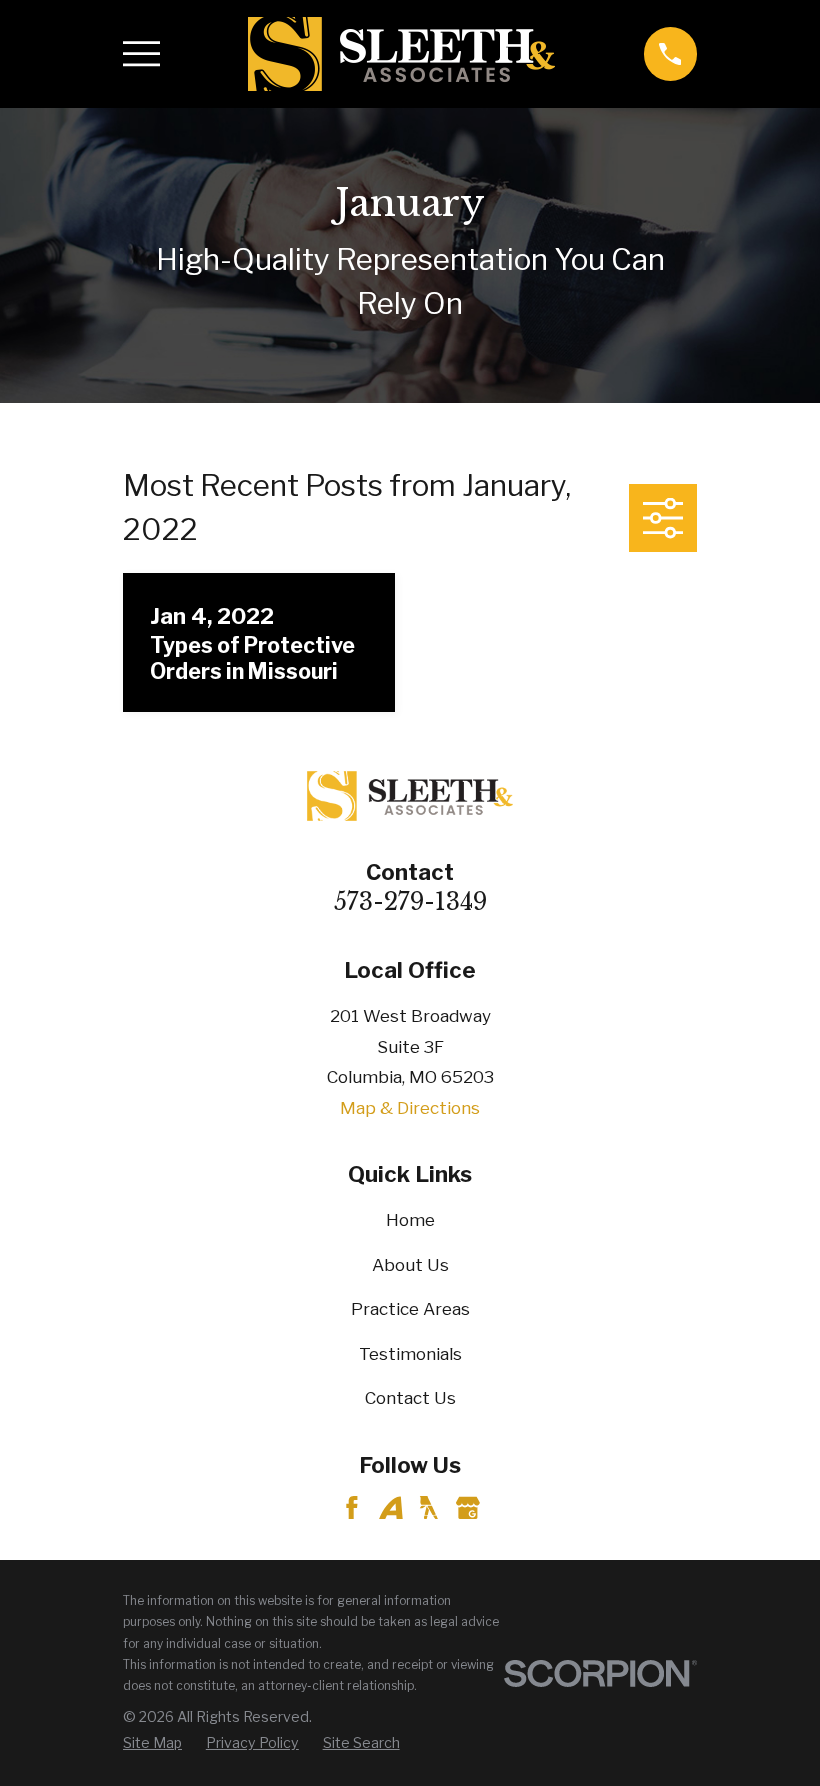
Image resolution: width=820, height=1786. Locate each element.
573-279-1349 (410, 901)
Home (410, 1220)
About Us (410, 1265)
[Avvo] (391, 1508)
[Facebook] (352, 1508)
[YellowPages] (429, 1508)
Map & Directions (410, 1108)
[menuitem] (152, 1743)
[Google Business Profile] (468, 1508)
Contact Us (410, 1398)
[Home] (401, 54)
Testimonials (410, 1354)
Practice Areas (410, 1309)
